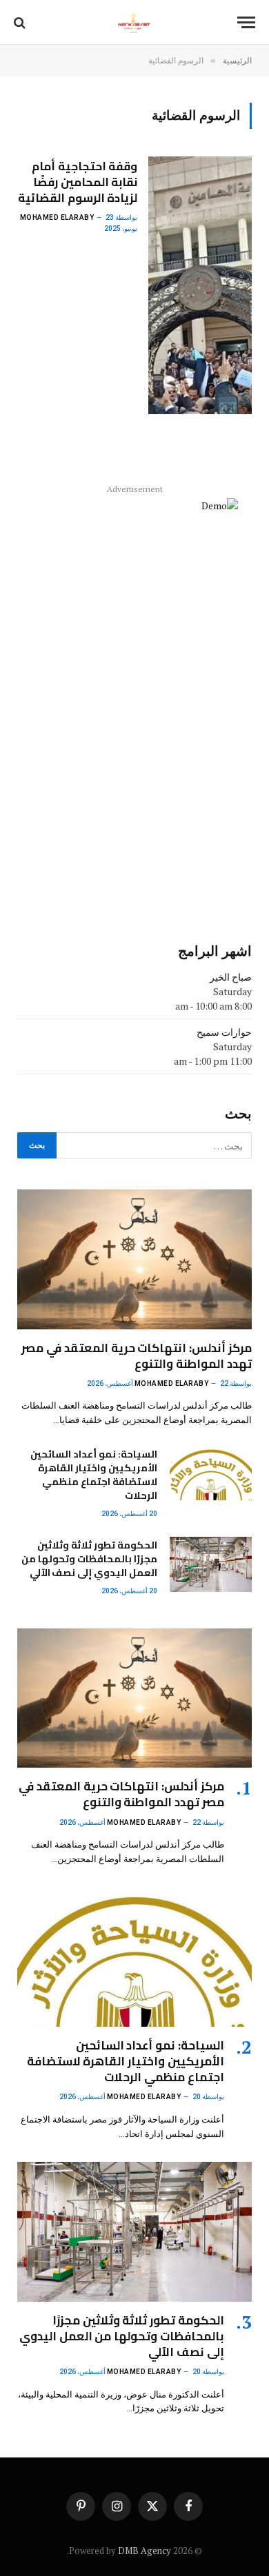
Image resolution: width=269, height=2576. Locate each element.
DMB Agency (145, 2551)
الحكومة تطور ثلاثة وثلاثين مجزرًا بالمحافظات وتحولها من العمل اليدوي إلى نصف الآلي (89, 1559)
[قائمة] (246, 22)
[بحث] (21, 22)
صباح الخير (231, 977)
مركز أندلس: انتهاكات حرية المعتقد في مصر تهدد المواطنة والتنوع (137, 1356)
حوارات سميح (224, 1032)
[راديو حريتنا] (134, 22)
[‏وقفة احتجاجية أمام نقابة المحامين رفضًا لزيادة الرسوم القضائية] (200, 285)
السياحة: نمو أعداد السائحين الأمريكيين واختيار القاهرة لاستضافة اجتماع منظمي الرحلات (94, 1475)
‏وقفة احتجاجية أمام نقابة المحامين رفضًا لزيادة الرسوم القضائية (78, 182)
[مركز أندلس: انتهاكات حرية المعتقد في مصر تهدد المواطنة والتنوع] (134, 1259)
